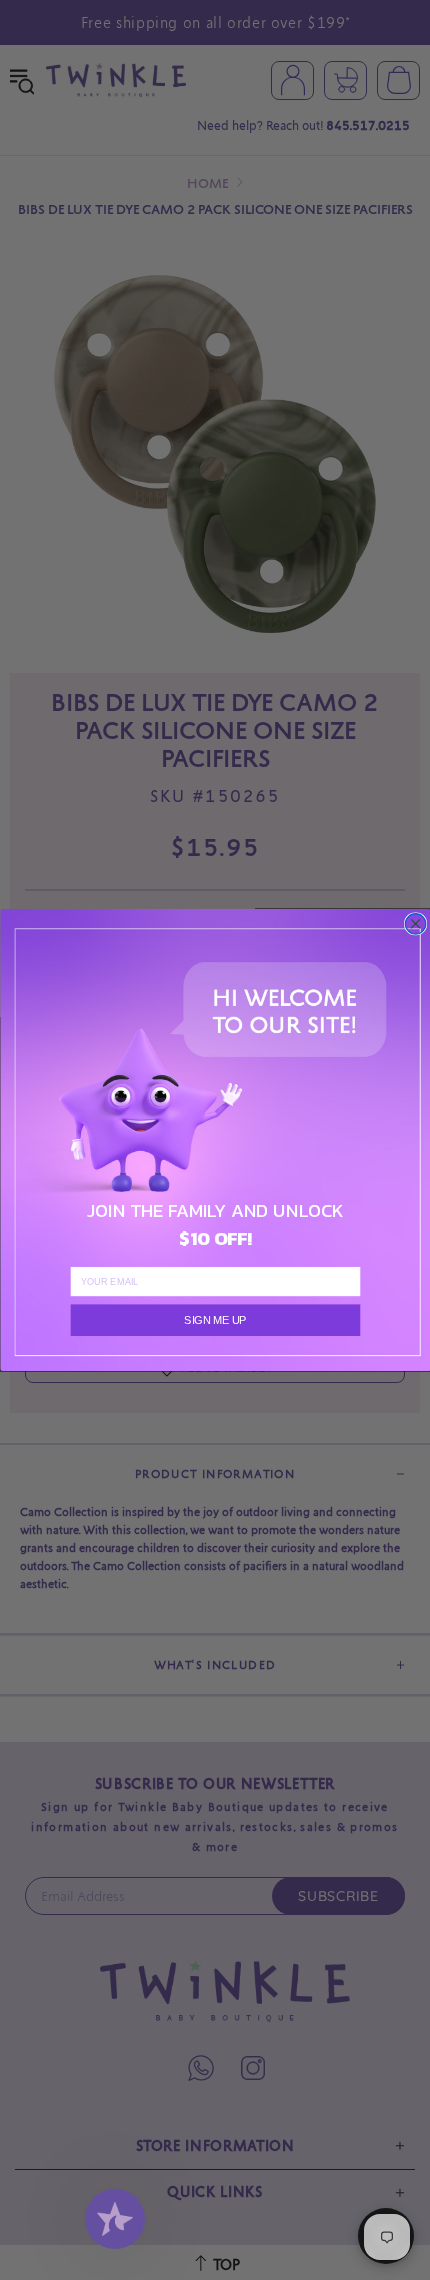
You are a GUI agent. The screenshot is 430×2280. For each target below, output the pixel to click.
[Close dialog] (415, 924)
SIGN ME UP (215, 1320)
